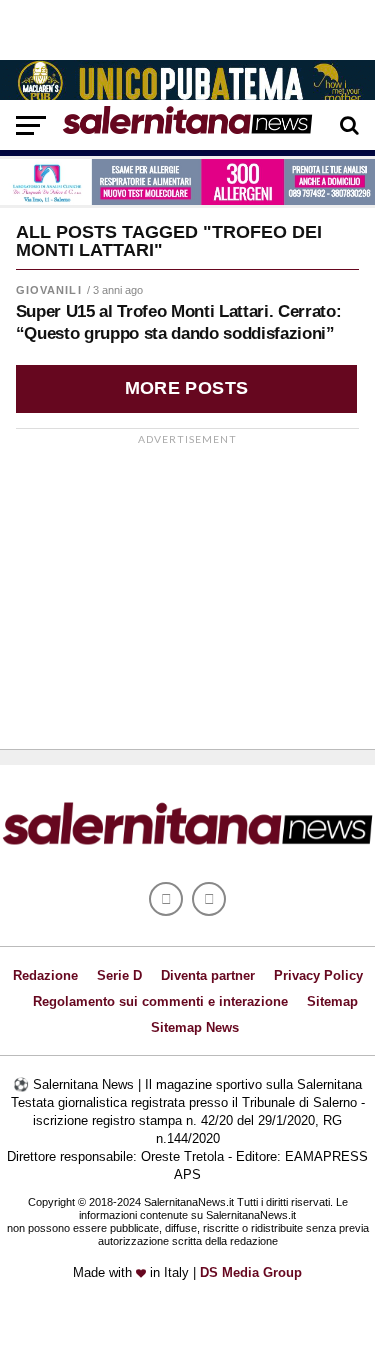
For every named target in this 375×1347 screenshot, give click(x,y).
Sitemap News (195, 1027)
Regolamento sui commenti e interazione (160, 1001)
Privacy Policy (318, 975)
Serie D (119, 975)
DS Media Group (251, 1272)
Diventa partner (208, 975)
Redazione (45, 975)
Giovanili (49, 290)
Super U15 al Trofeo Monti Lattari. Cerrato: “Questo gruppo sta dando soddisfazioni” (179, 322)
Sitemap (332, 1001)
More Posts (187, 388)
